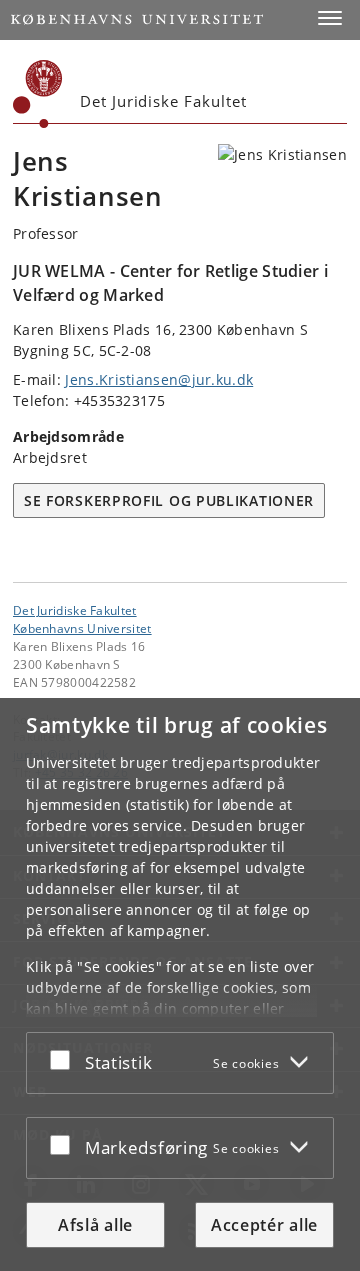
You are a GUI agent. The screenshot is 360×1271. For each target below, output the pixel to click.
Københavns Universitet (82, 628)
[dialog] (180, 984)
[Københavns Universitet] (38, 94)
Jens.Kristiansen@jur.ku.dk (159, 379)
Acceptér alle (264, 1225)
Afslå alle (95, 1225)
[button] (330, 18)
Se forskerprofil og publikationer (169, 500)
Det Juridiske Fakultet (75, 610)
